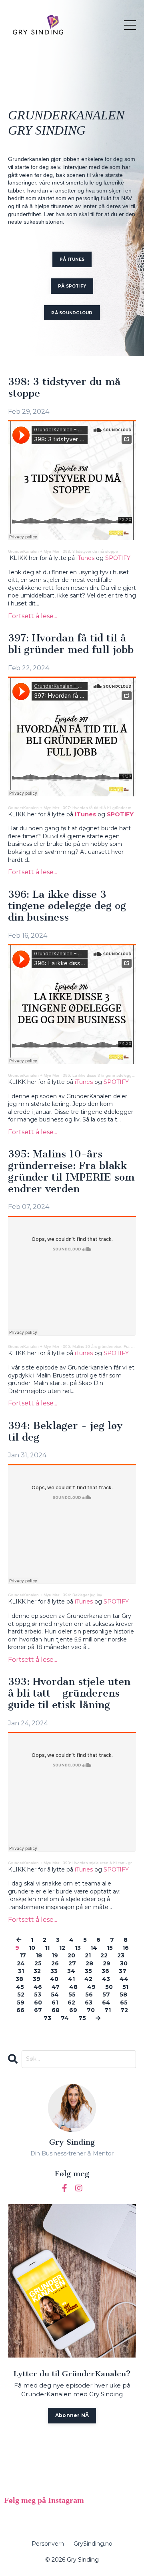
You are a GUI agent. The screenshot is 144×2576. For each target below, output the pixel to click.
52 (21, 1995)
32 (37, 1971)
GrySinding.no (93, 2544)
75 (82, 2018)
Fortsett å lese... (33, 616)
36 (105, 1971)
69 (73, 2010)
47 (56, 1987)
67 (38, 2010)
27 (72, 1963)
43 (106, 1979)
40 (54, 1979)
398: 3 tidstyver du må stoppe (64, 388)
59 (21, 2002)
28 (89, 1963)
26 (55, 1963)
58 (123, 1995)
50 (109, 1987)
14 (94, 1948)
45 (20, 1987)
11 (47, 1948)
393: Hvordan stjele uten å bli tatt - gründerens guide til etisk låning (69, 1693)
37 (123, 1971)
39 (37, 1979)
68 (56, 2010)
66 (20, 2010)
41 (71, 1979)
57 (106, 1995)
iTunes (86, 558)
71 (108, 2010)
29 (107, 1963)
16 (126, 1948)
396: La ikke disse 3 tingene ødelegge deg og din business (67, 906)
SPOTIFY (119, 558)
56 (89, 1995)
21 (88, 1955)
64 (106, 2002)
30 (124, 1963)
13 (78, 1948)
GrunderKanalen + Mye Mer (34, 551)
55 (72, 1995)
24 (21, 1963)
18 (39, 1955)
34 (71, 1971)
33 (54, 1971)
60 (38, 2002)
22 (104, 1955)
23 (121, 1955)
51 (125, 1987)
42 (88, 1979)
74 (65, 2018)
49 (91, 1987)
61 (55, 2002)
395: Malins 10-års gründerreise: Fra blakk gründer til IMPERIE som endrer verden (71, 1172)
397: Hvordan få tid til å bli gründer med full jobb (71, 644)
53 (38, 1995)
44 (124, 1979)
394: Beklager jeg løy (82, 1595)
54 (55, 1995)
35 (88, 1971)
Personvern (48, 2544)
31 (21, 1971)
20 (71, 1955)
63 (89, 2002)
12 (62, 1948)
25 (38, 1963)
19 (55, 1955)
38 (19, 1979)
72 (124, 2010)
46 (38, 1987)
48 (73, 1987)
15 (110, 1948)
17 (23, 1955)
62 (71, 2002)
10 (32, 1948)
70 (91, 2010)
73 (47, 2018)
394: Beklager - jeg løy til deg (65, 1432)
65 (124, 2002)
